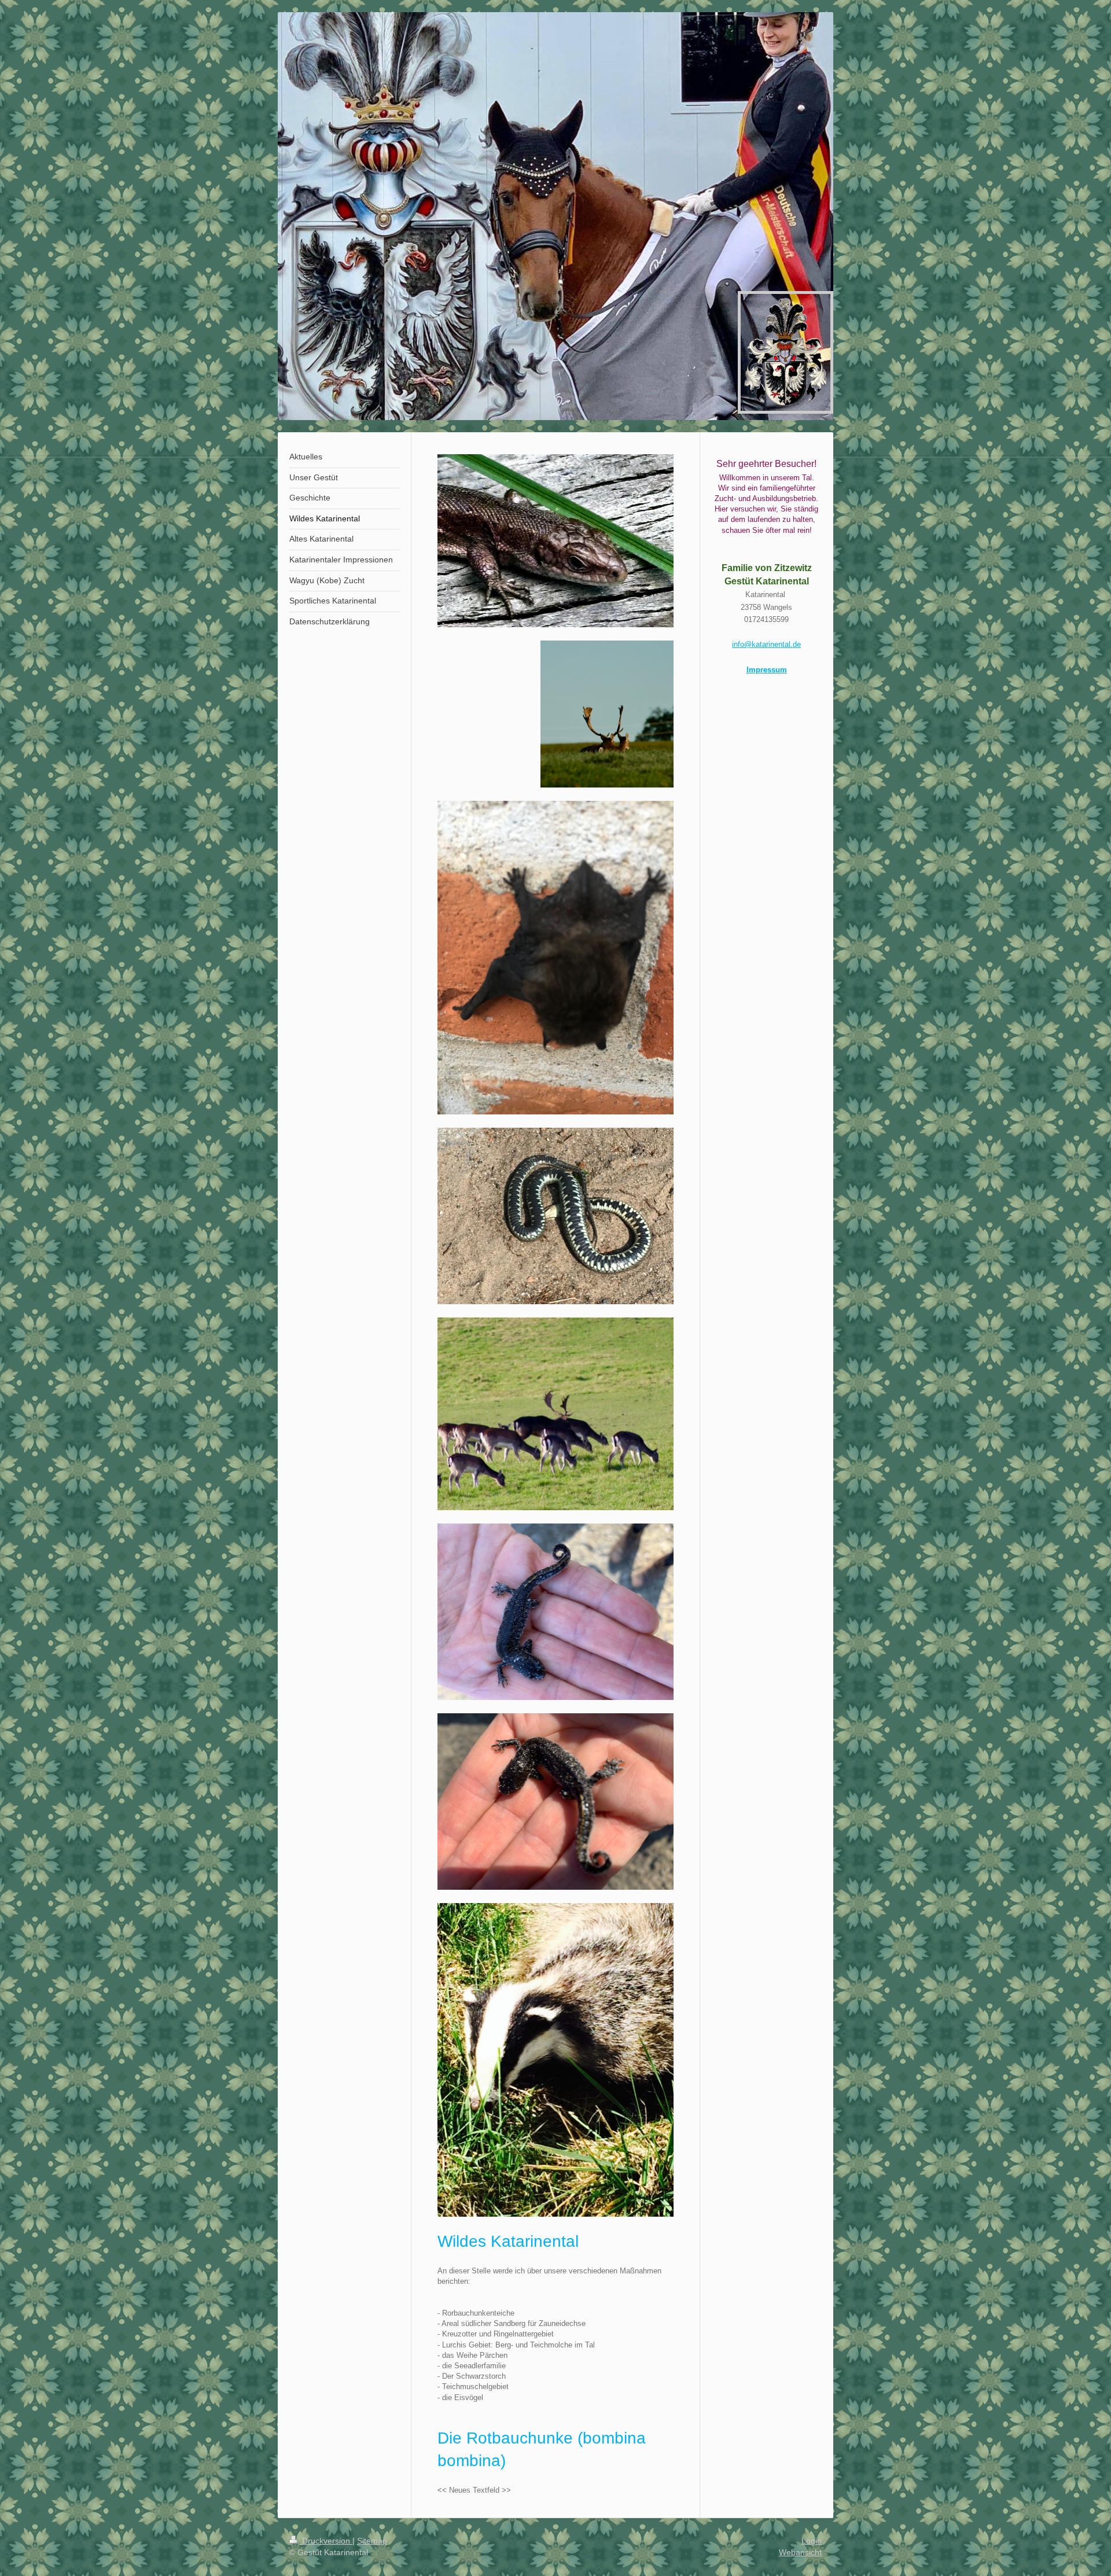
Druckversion (326, 2541)
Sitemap (372, 2541)
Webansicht (800, 2552)
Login (812, 2541)
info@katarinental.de (766, 644)
